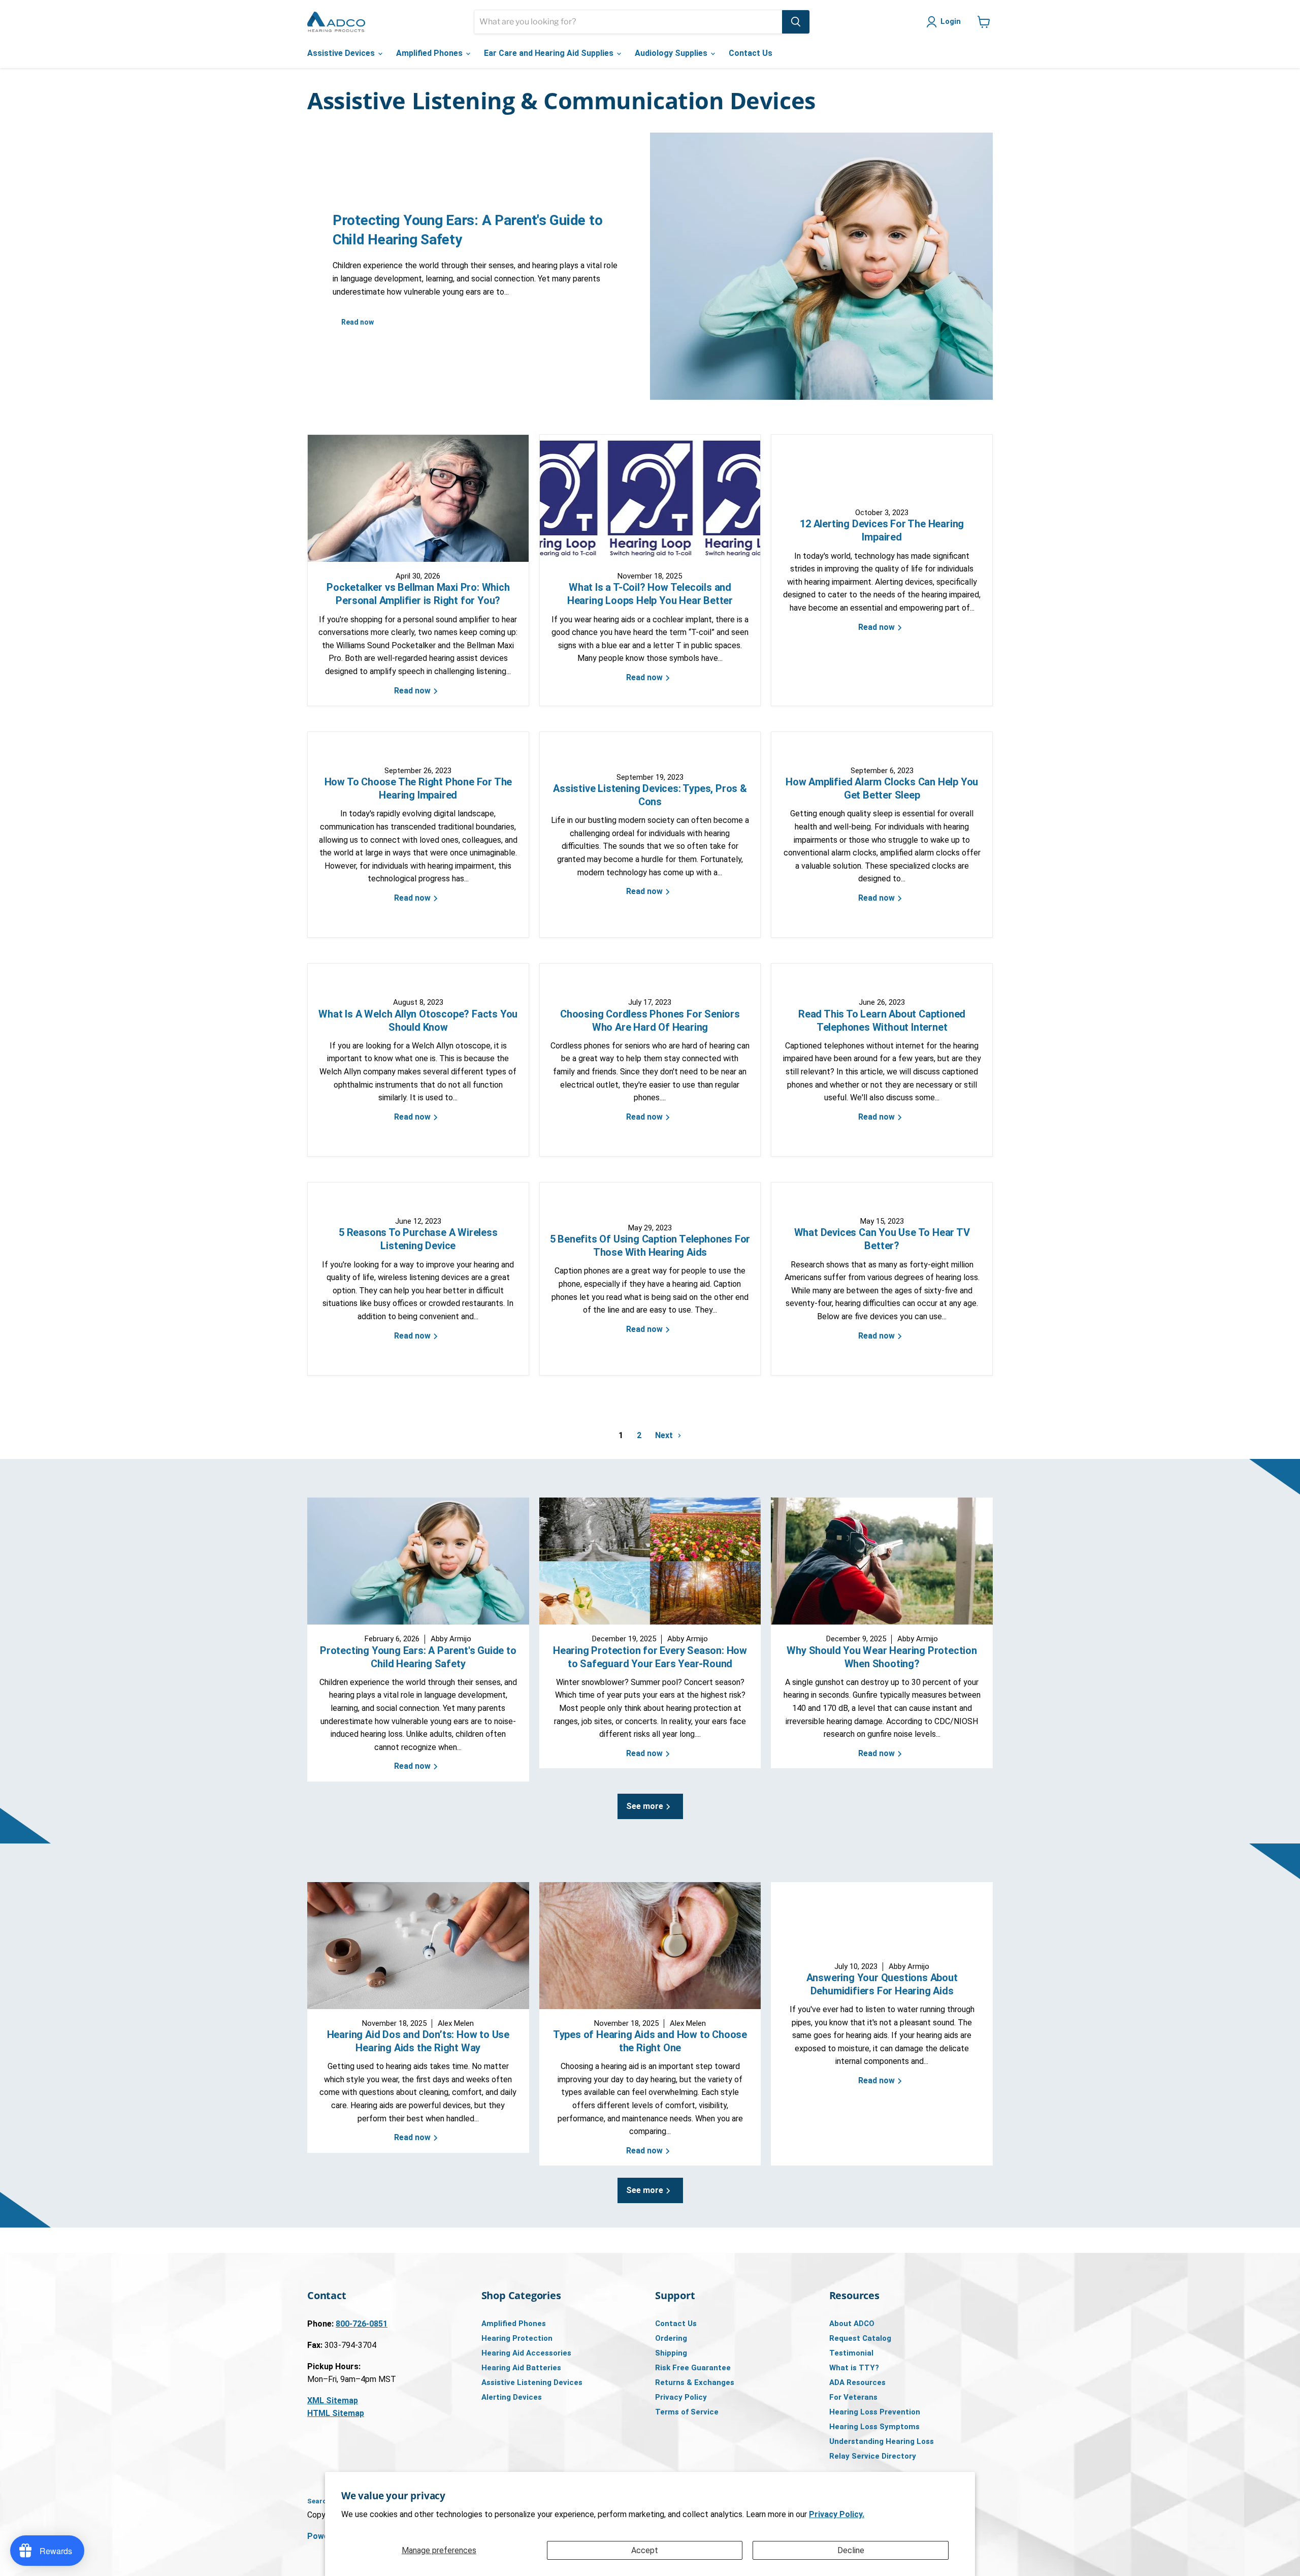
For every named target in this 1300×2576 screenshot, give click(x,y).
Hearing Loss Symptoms (874, 2427)
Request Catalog (860, 2338)
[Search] (796, 22)
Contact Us (751, 53)
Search (319, 2501)
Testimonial (851, 2353)
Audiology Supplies (672, 53)
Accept (645, 2550)
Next (665, 1435)
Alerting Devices (512, 2397)
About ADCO (852, 2324)
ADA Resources (857, 2382)
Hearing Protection (517, 2338)
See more (646, 1806)
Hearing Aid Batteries (521, 2368)
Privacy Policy (681, 2397)
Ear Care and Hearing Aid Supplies (550, 53)
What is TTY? (854, 2368)
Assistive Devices (342, 53)
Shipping (671, 2353)
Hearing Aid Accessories (526, 2353)
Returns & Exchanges (695, 2382)
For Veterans (853, 2397)
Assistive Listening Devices (532, 2382)
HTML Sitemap (336, 2413)
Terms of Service (687, 2412)
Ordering (671, 2338)
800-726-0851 (362, 2324)
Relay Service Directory (873, 2456)
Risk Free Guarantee (693, 2368)
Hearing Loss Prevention (875, 2412)
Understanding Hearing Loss (882, 2441)
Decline (851, 2550)
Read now (357, 322)
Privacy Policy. (837, 2514)
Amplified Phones (430, 53)
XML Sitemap (333, 2400)
